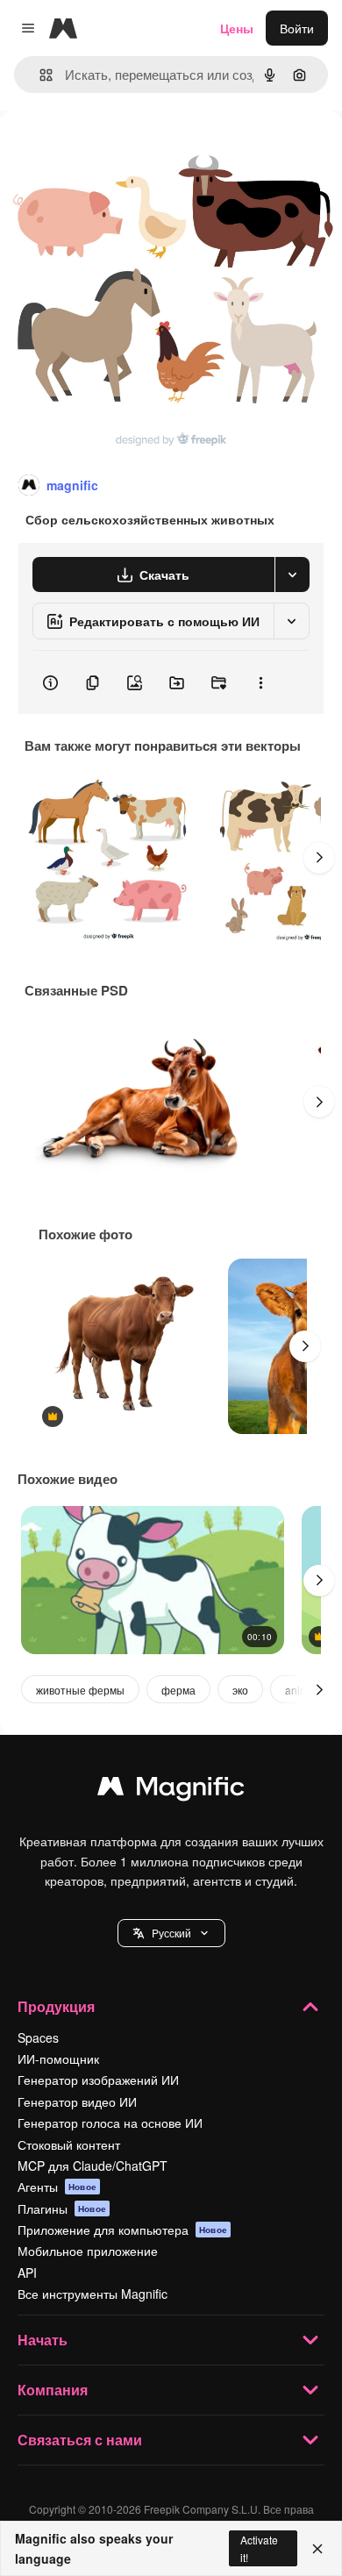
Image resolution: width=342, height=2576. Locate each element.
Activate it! (259, 2548)
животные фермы (80, 1690)
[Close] (317, 2549)
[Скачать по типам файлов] (292, 574)
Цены (237, 28)
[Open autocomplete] (39, 75)
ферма (178, 1690)
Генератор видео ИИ (77, 2101)
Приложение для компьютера (122, 2230)
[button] (171, 1933)
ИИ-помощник (58, 2059)
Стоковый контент (69, 2144)
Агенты (57, 2187)
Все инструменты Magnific (93, 2294)
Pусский (171, 1933)
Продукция (56, 2006)
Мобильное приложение (88, 2251)
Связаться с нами (80, 2440)
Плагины (62, 2209)
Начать (43, 2340)
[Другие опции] (260, 682)
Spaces (38, 2037)
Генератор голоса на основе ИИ (110, 2123)
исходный (118, 150)
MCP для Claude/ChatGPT (93, 2166)
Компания (53, 2390)
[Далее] (319, 858)
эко (240, 1690)
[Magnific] (171, 1790)
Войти (297, 28)
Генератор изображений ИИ (98, 2080)
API (27, 2273)
